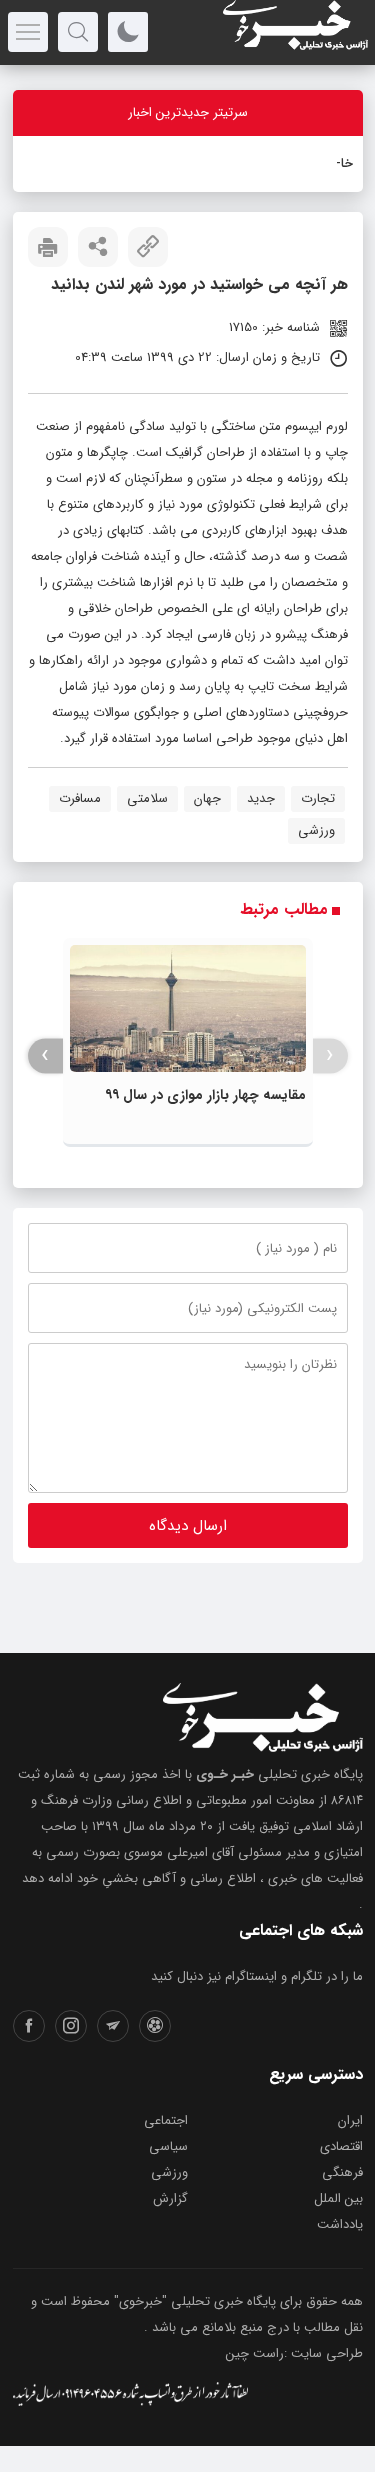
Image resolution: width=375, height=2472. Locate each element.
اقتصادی (341, 2146)
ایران (350, 2120)
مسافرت (80, 798)
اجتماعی (166, 2120)
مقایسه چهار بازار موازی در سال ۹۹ (205, 1095)
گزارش (170, 2198)
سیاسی (168, 2146)
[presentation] (330, 1055)
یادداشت (340, 2224)
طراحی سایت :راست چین (294, 2353)
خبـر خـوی (225, 1774)
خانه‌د (338, 163)
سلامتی (147, 798)
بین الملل (338, 2198)
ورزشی (316, 830)
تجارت (318, 798)
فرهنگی (342, 2172)
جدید (261, 798)
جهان (207, 798)
